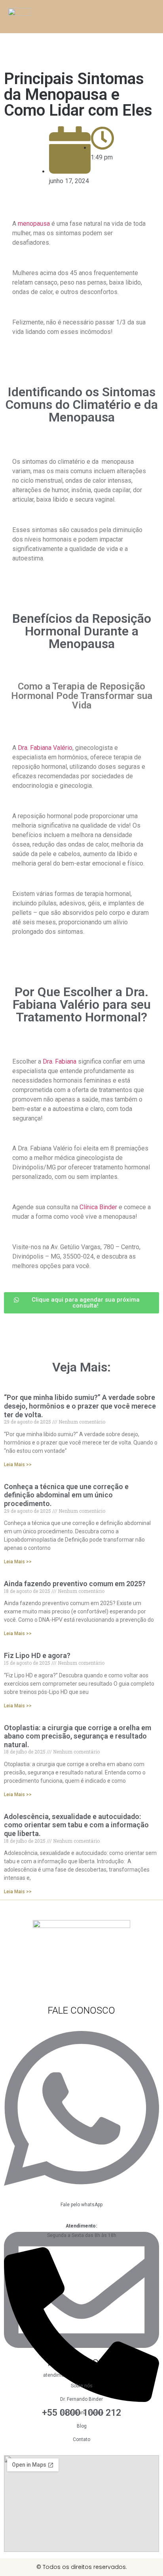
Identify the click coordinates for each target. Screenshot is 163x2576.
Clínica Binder (98, 1207)
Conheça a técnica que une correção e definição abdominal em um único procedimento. (66, 1495)
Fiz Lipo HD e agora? (37, 1655)
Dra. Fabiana (60, 1061)
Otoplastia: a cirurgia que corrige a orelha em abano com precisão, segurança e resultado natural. (78, 1736)
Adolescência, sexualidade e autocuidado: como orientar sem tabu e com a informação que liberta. (76, 1825)
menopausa (34, 224)
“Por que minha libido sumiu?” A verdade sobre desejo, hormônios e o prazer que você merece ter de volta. (80, 1406)
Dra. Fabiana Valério (45, 748)
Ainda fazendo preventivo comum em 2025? (75, 1584)
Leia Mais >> (18, 1465)
